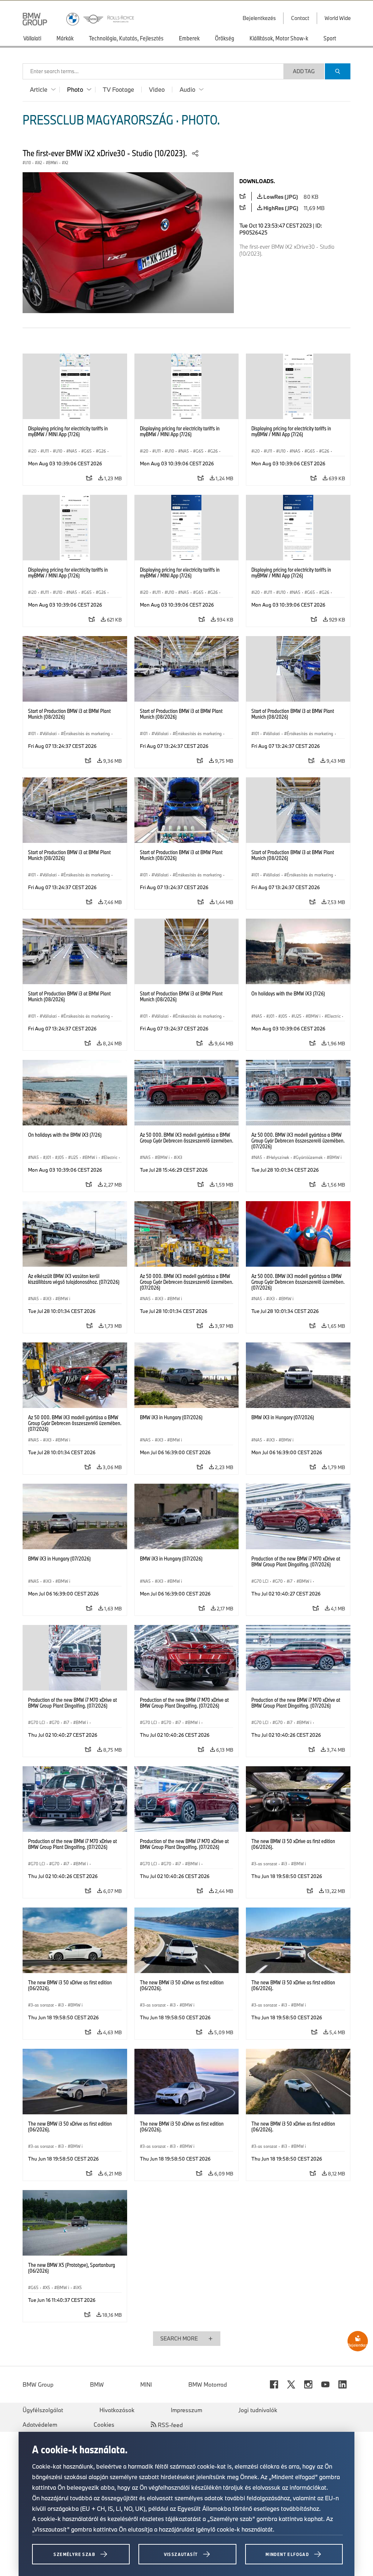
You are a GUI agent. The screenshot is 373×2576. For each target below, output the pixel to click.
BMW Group (38, 2384)
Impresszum (186, 2410)
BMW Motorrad (208, 2384)
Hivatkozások (117, 2410)
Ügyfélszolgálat (43, 2410)
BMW (97, 2384)
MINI (146, 2384)
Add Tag (304, 71)
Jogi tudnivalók (258, 2410)
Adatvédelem (40, 2425)
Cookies (104, 2425)
